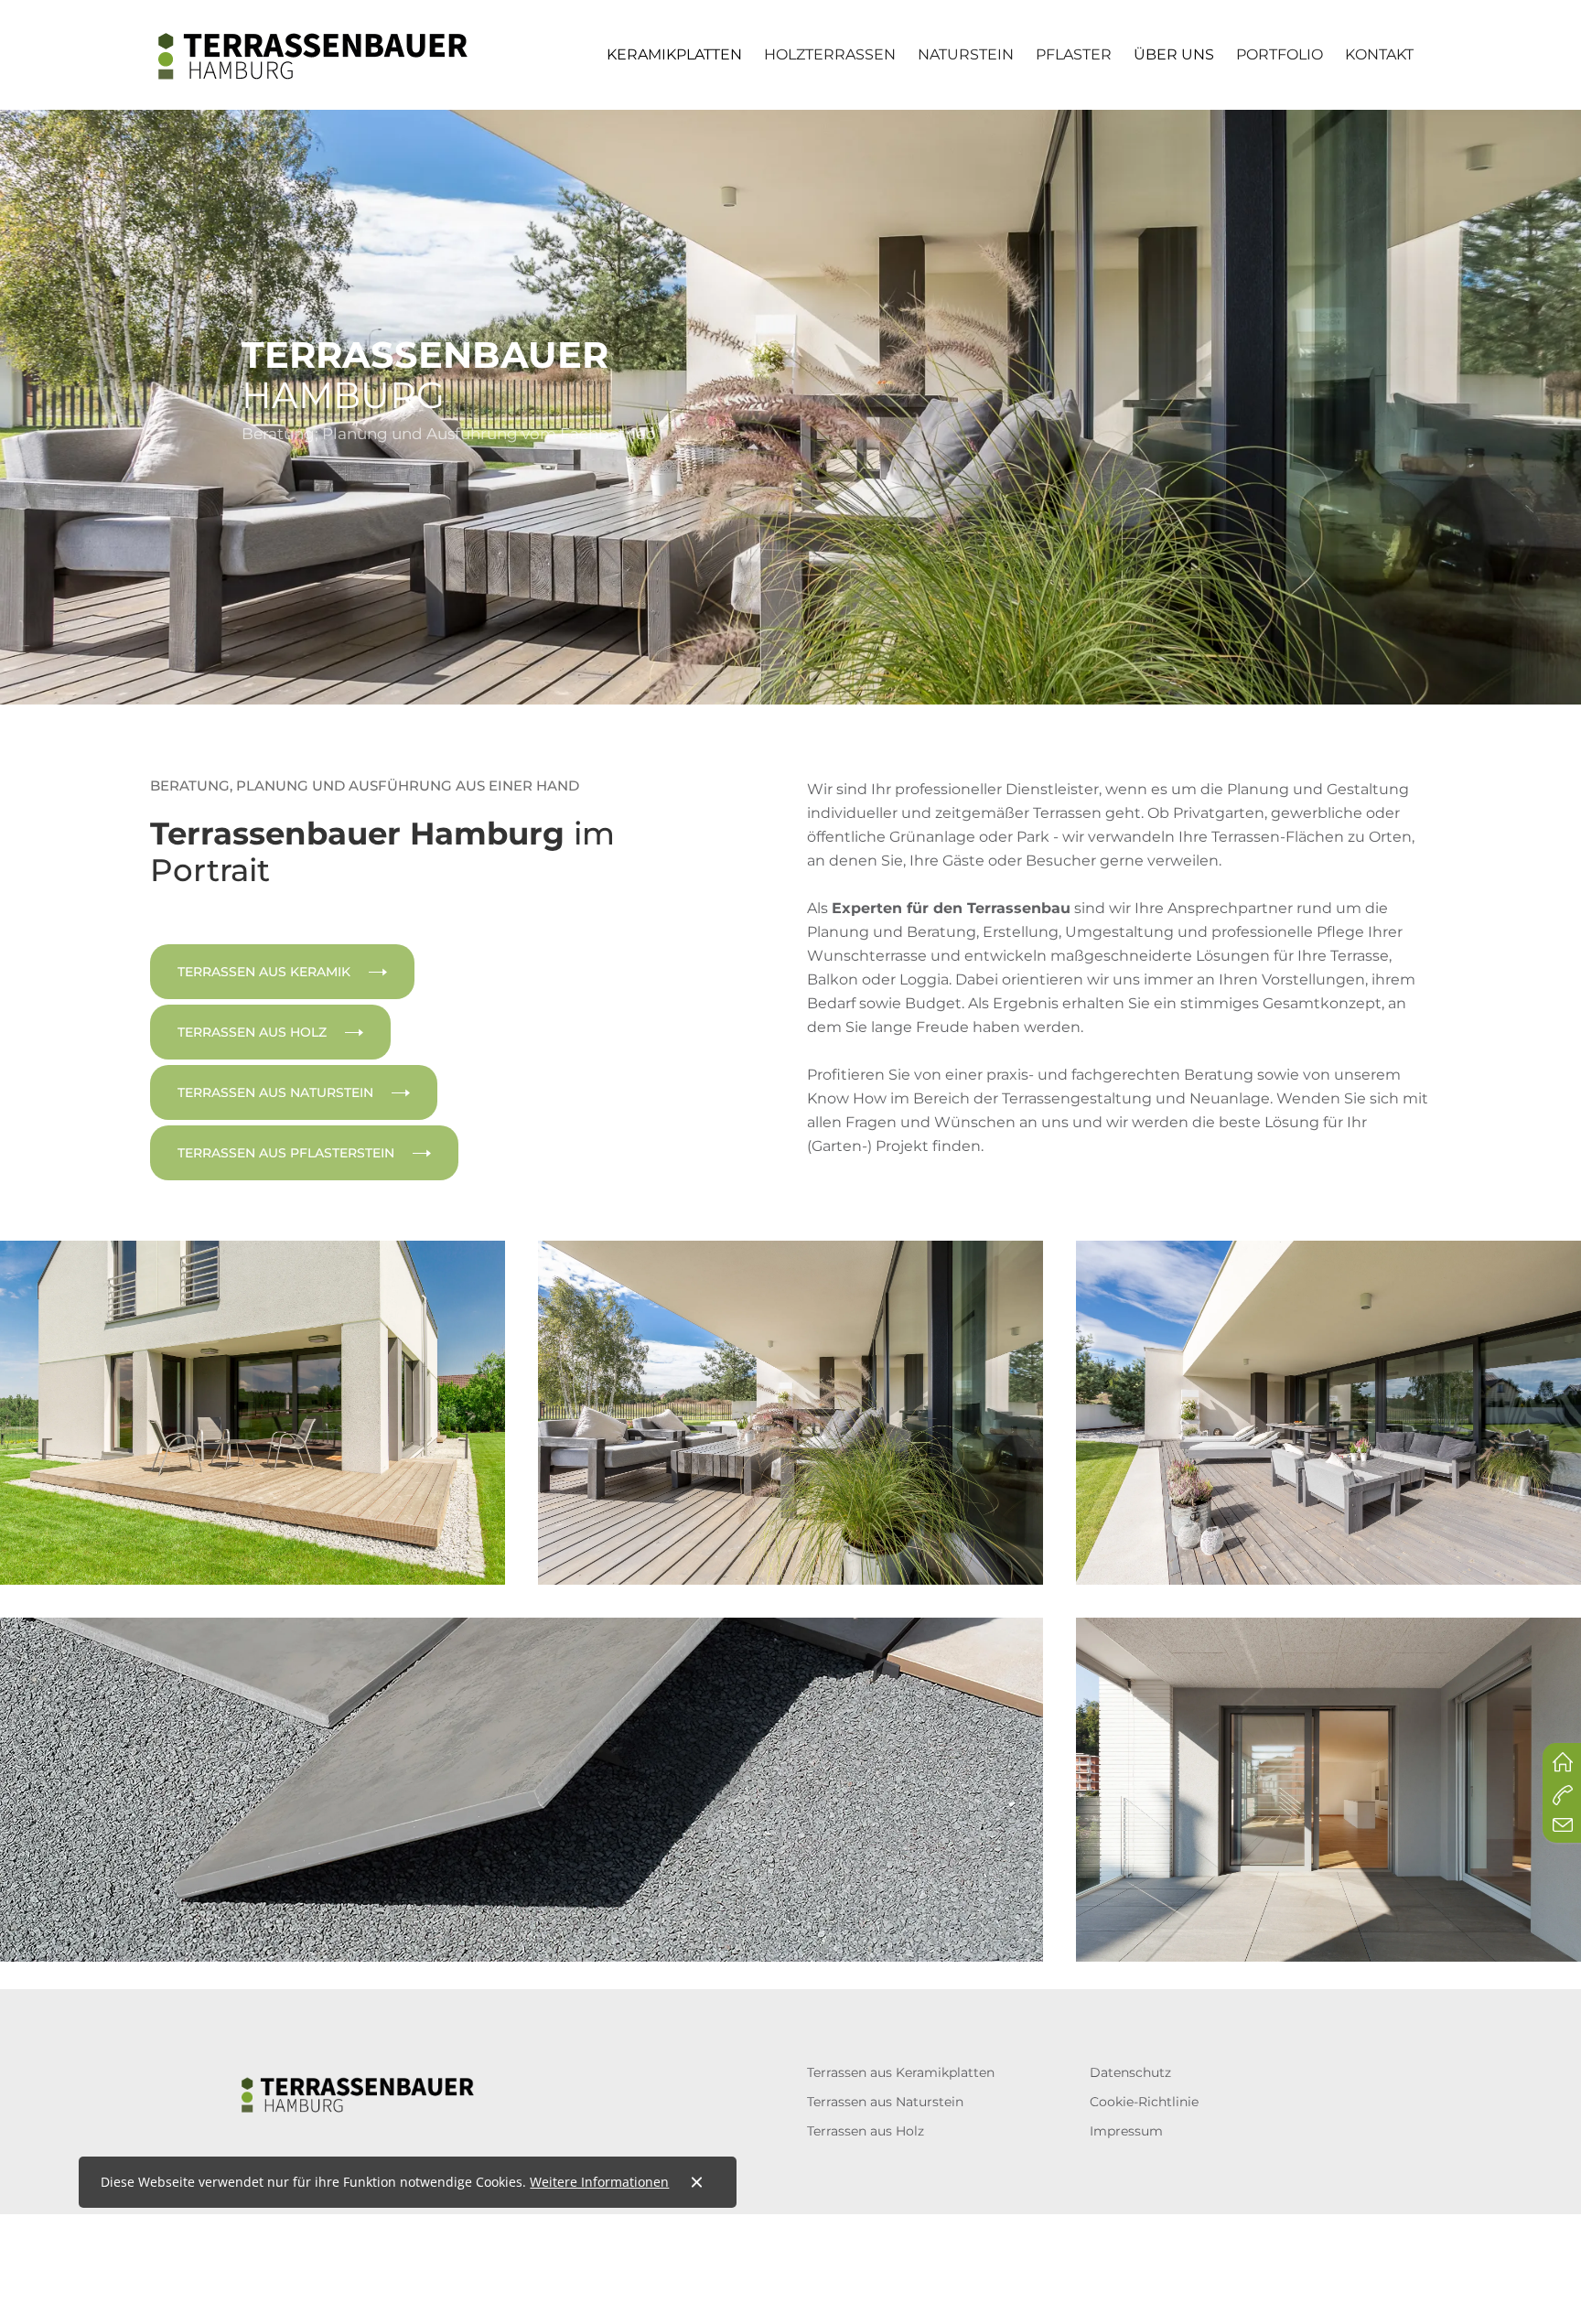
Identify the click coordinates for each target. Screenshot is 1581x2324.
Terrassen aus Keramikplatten (901, 2072)
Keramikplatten (674, 54)
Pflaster (1074, 54)
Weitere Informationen (599, 2182)
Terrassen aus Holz (866, 2131)
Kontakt (1379, 54)
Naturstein (966, 54)
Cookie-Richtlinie (1144, 2102)
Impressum (1126, 2131)
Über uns (1174, 54)
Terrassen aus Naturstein (885, 2102)
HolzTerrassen (830, 54)
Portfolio (1280, 54)
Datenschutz (1130, 2072)
